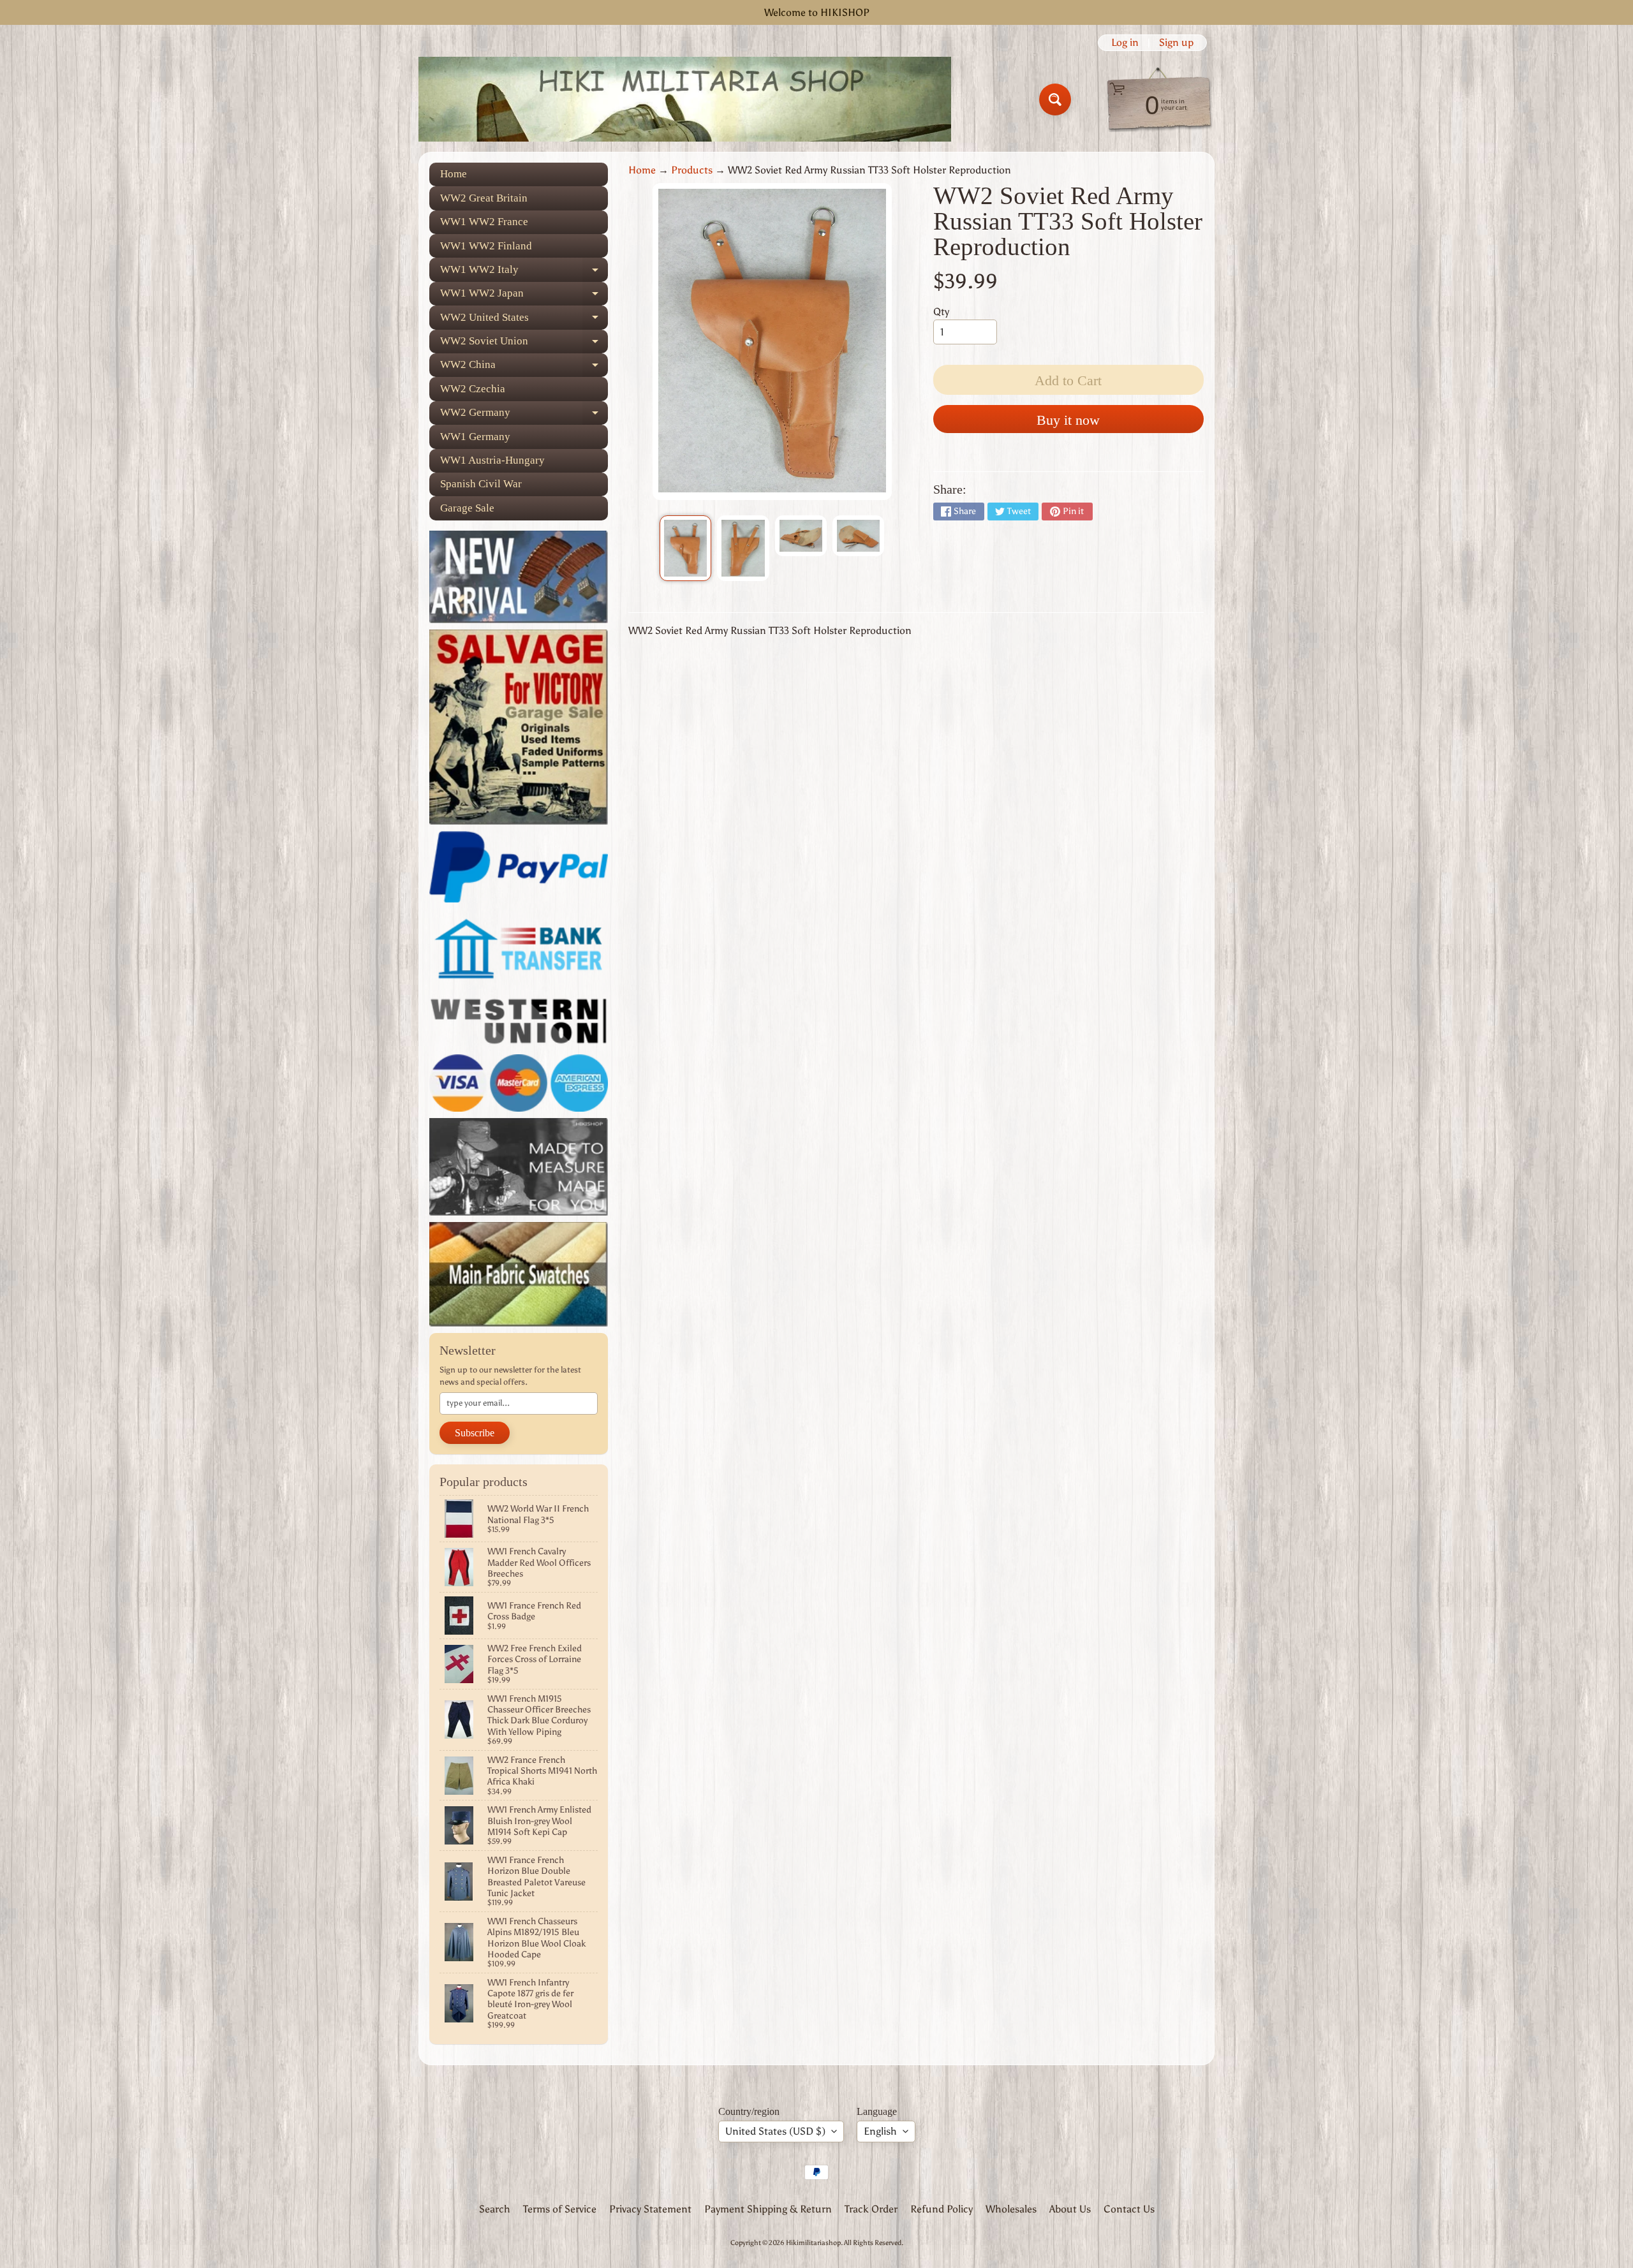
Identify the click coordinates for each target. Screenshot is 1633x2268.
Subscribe (475, 1433)
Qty (941, 312)
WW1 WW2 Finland (486, 246)
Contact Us (1129, 2209)
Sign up (1176, 43)
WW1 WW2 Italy (524, 272)
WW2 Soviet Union (524, 344)
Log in (1125, 43)
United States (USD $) (775, 2131)
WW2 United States (524, 320)
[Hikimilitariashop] (685, 99)
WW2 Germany (524, 416)
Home (454, 174)
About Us (1070, 2209)
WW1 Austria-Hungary (492, 460)
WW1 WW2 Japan (524, 296)
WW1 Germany (475, 437)
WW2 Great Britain (484, 198)
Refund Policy (942, 2209)
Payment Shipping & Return (768, 2209)
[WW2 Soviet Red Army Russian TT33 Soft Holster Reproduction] (685, 549)
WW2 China (524, 368)
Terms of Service (560, 2209)
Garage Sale (467, 508)
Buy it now (1068, 420)
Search (495, 2209)
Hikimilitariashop (813, 2242)
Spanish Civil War (481, 484)
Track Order (871, 2209)
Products (692, 170)
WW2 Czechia (473, 389)
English (880, 2131)
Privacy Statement (650, 2209)
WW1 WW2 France (484, 222)
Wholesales (1011, 2209)
